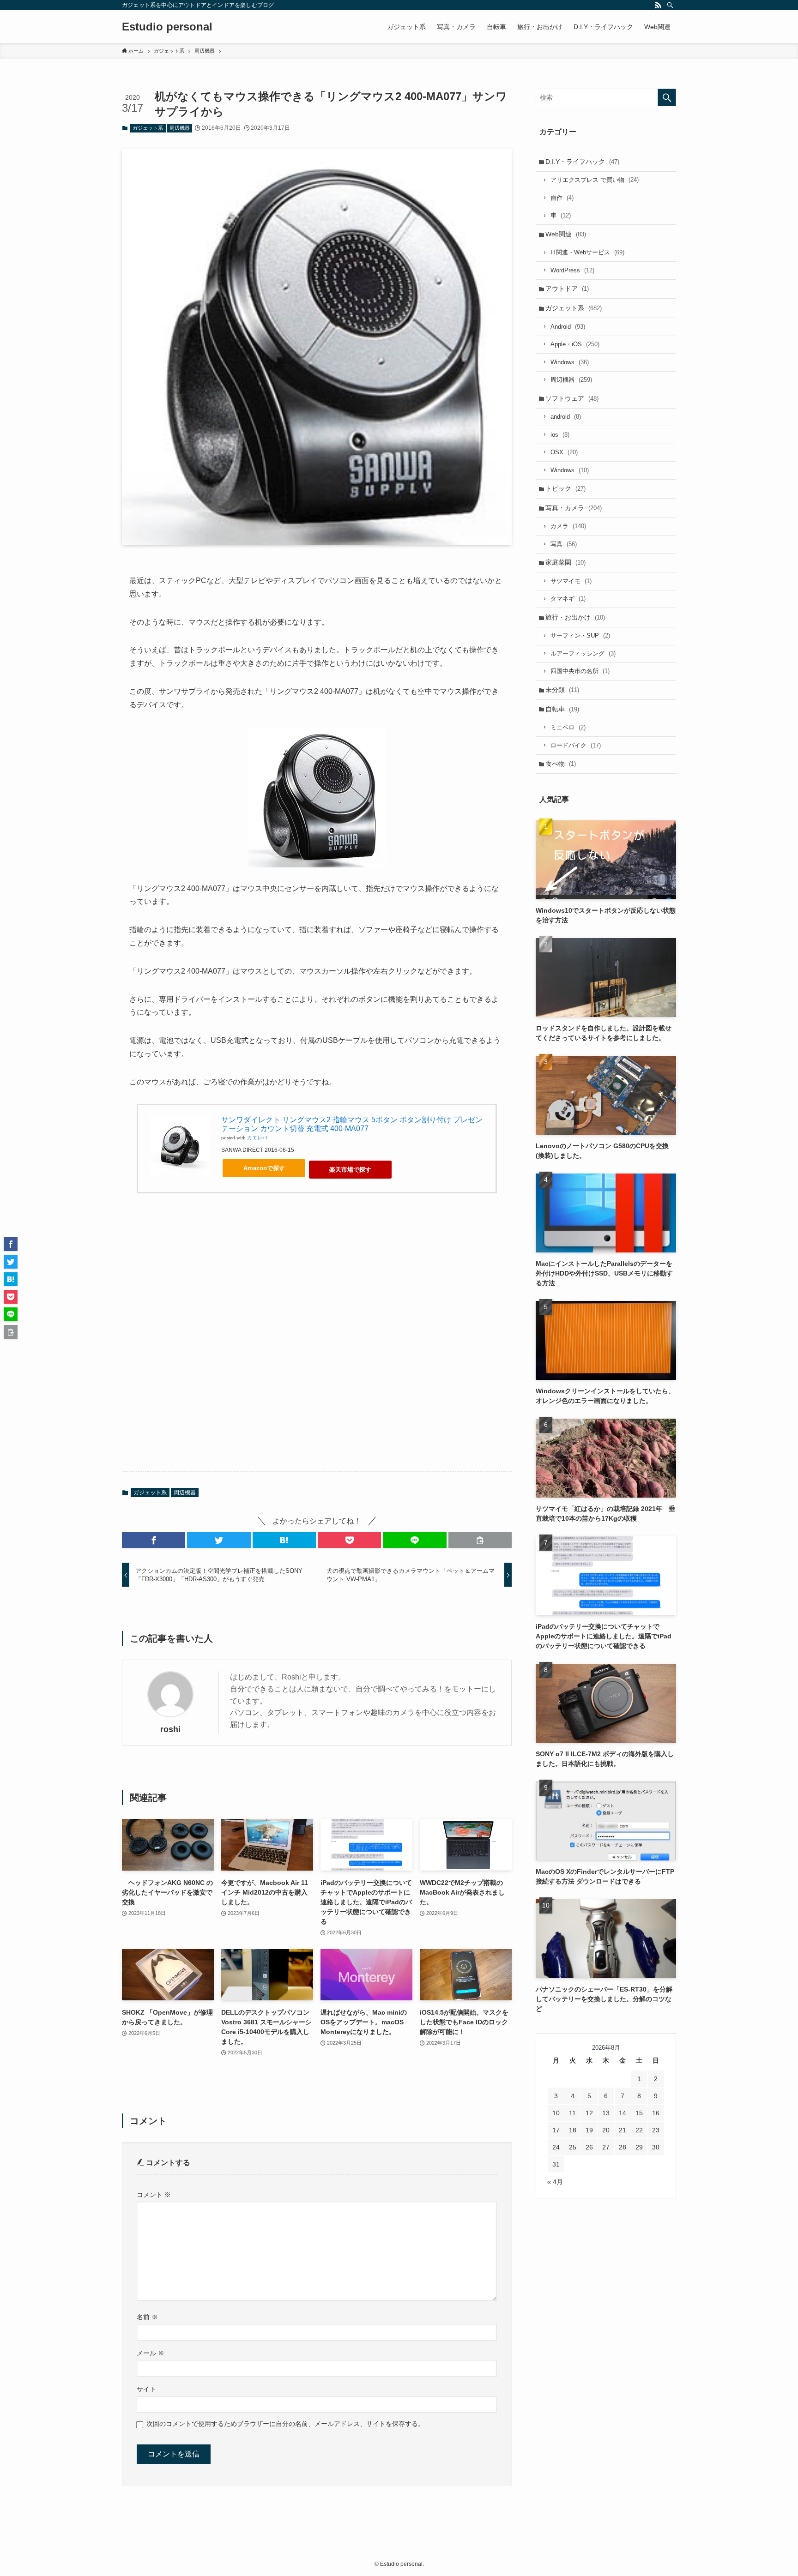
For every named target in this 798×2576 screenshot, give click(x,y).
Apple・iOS (575, 344)
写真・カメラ (574, 508)
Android (568, 327)
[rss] (658, 5)
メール (151, 2353)
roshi (170, 1729)
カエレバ (257, 1138)
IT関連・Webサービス (587, 252)
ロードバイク (576, 745)
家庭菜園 (565, 562)
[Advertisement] (317, 1340)
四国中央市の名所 (580, 671)
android (566, 417)
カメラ (568, 526)
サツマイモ (571, 581)
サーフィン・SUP (580, 635)
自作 (562, 198)
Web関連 (566, 234)
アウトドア (567, 289)
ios (560, 435)
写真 (564, 544)
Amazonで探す (264, 1168)
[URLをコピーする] (480, 1540)
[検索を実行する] (667, 97)
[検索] (670, 5)
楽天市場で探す (350, 1170)
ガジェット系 (148, 128)
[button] (154, 1540)
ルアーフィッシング (583, 653)
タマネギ (568, 599)
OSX (564, 452)
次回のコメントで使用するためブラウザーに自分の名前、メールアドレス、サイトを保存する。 (285, 2424)
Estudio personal (167, 27)
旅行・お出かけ (575, 617)
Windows (570, 362)
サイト (146, 2389)
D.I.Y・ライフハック (582, 162)
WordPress (572, 270)
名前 (147, 2317)
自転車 (562, 709)
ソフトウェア (572, 398)
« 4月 (555, 2182)
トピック (565, 488)
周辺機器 (180, 128)
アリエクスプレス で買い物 (595, 180)
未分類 (562, 690)
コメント (154, 2195)
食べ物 (561, 764)
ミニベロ (568, 727)
